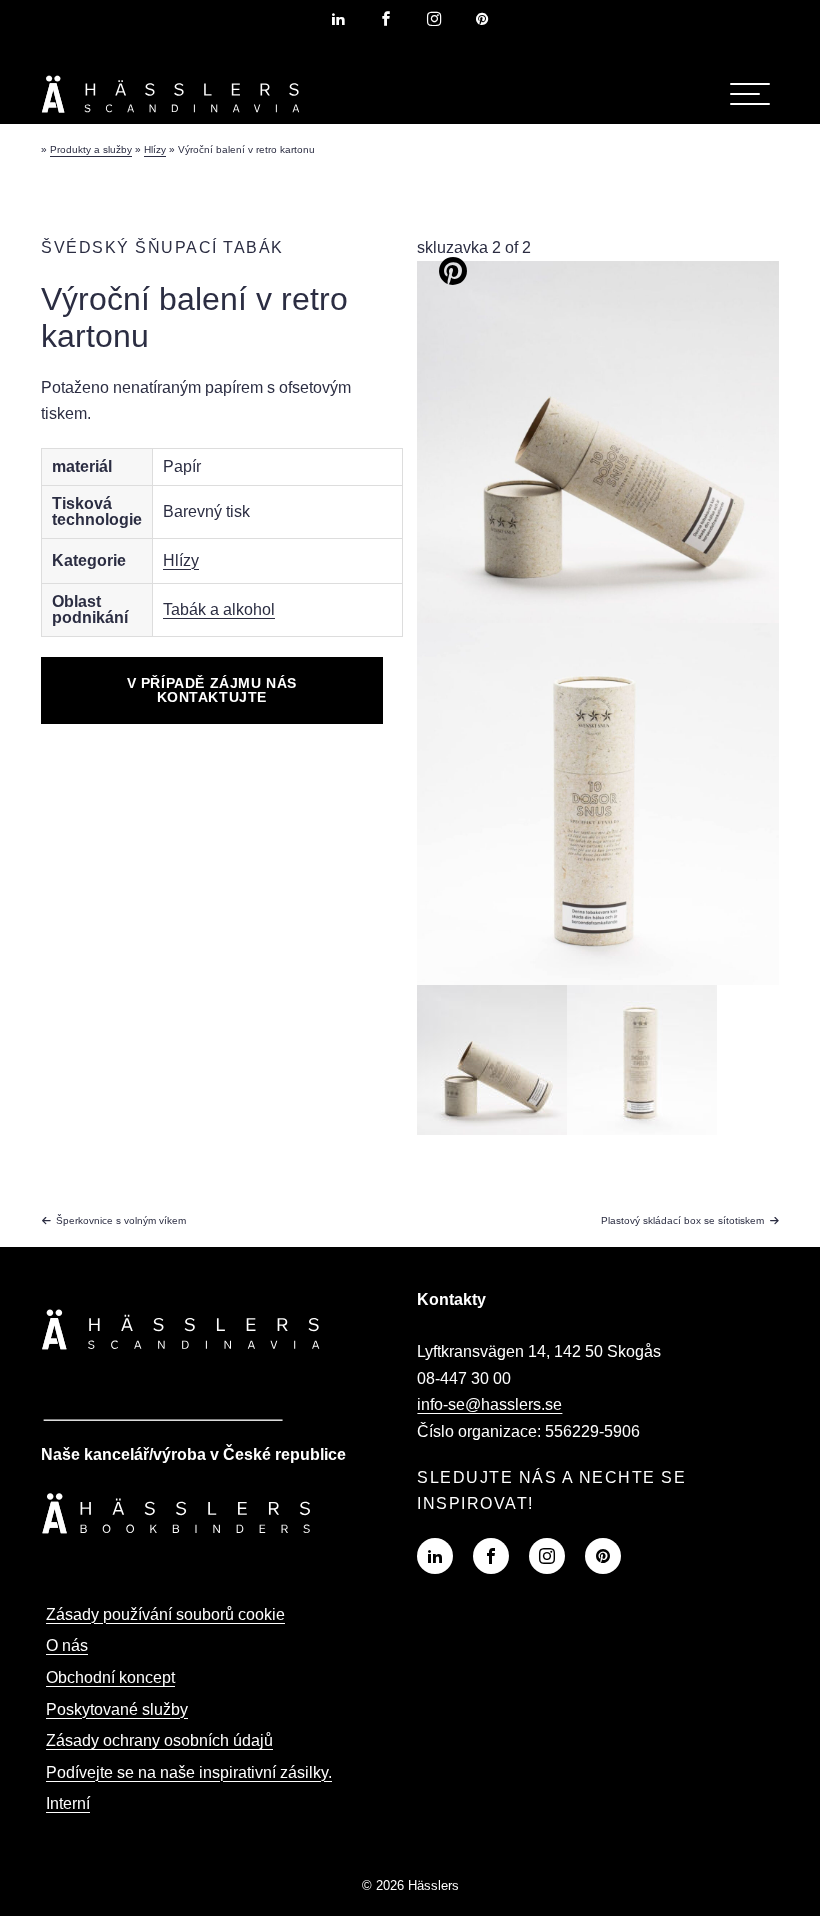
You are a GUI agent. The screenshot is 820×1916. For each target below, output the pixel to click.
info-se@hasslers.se (489, 1404)
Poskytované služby (117, 1709)
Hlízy (181, 560)
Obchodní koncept (110, 1677)
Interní (68, 1803)
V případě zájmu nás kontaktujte (212, 690)
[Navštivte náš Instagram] (547, 1556)
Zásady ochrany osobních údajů (159, 1740)
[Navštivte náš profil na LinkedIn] (338, 19)
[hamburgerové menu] (750, 94)
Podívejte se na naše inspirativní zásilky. (189, 1772)
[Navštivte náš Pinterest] (603, 1556)
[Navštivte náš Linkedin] (435, 1556)
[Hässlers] (171, 116)
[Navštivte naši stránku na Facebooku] (386, 19)
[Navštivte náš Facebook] (491, 1556)
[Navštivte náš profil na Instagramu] (434, 19)
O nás (67, 1645)
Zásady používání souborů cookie (165, 1614)
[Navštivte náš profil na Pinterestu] (482, 19)
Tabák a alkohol (219, 609)
